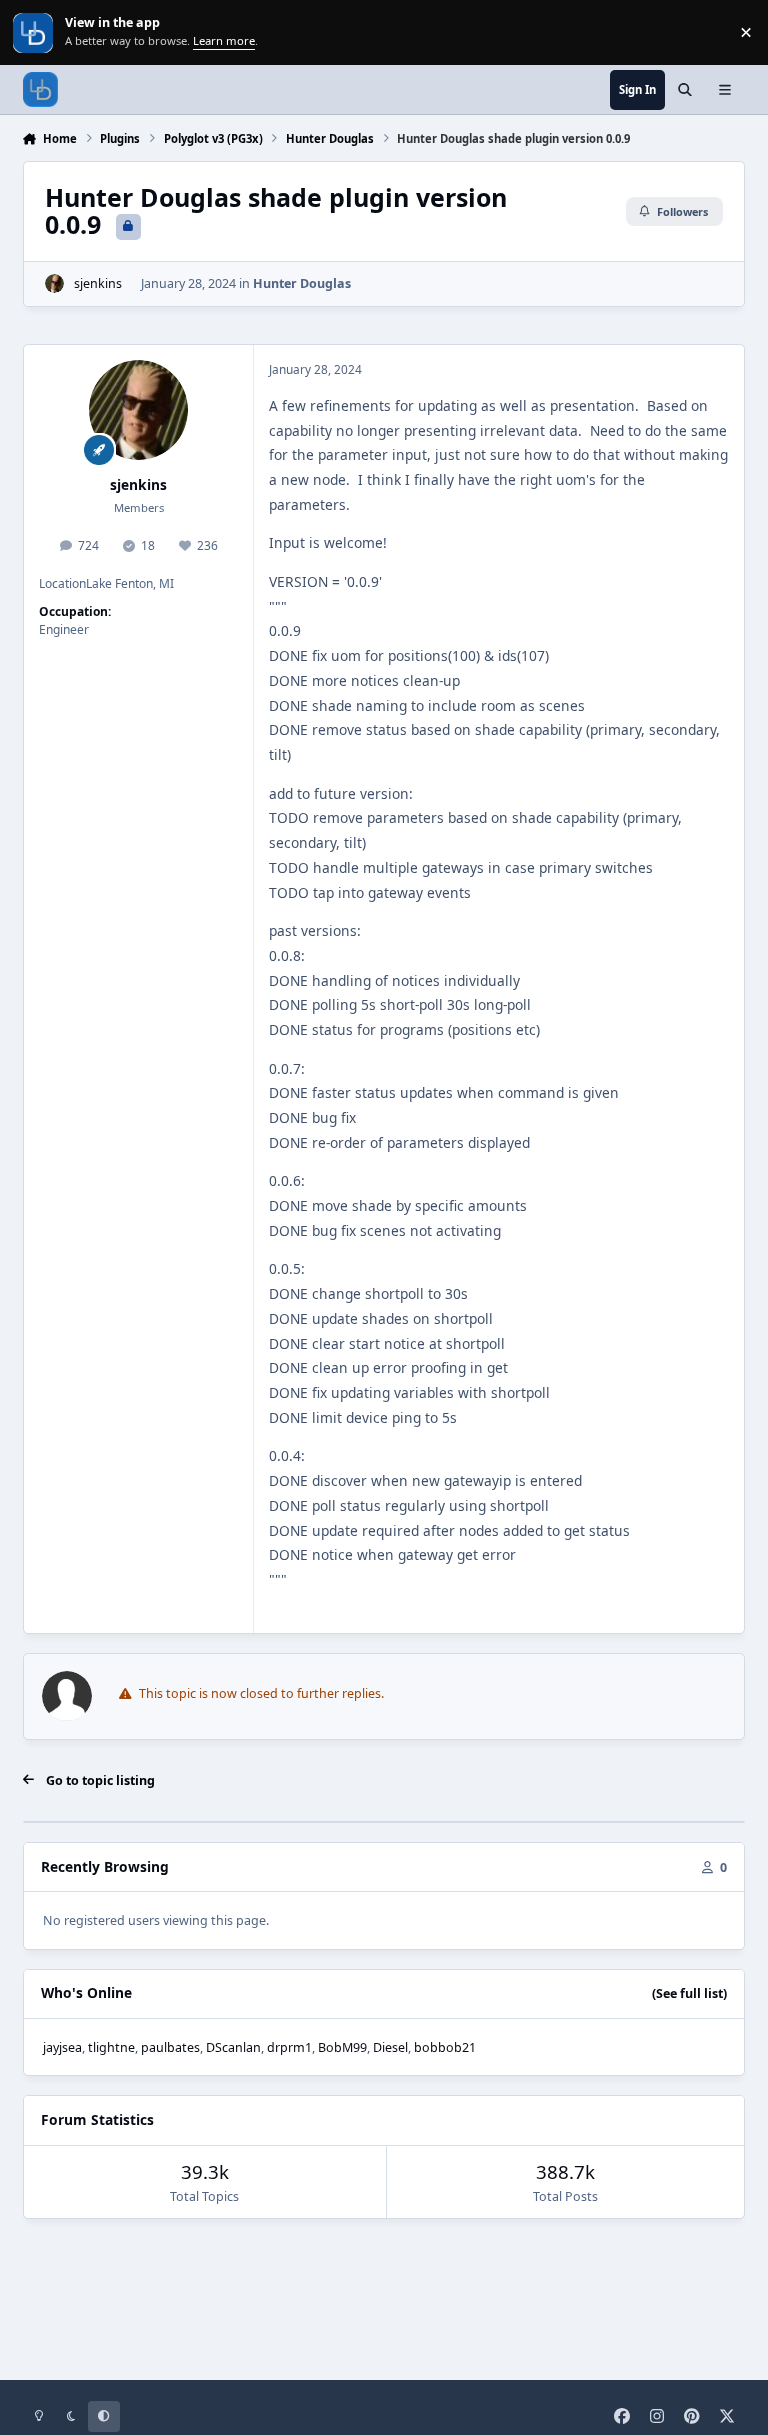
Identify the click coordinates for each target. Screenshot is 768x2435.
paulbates (170, 2047)
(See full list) (689, 1993)
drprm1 (289, 2047)
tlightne (111, 2047)
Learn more (34, 32)
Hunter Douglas (302, 283)
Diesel (390, 2047)
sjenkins (98, 283)
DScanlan (233, 2047)
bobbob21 (445, 2047)
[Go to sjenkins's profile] (54, 283)
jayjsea (62, 2047)
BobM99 (342, 2047)
